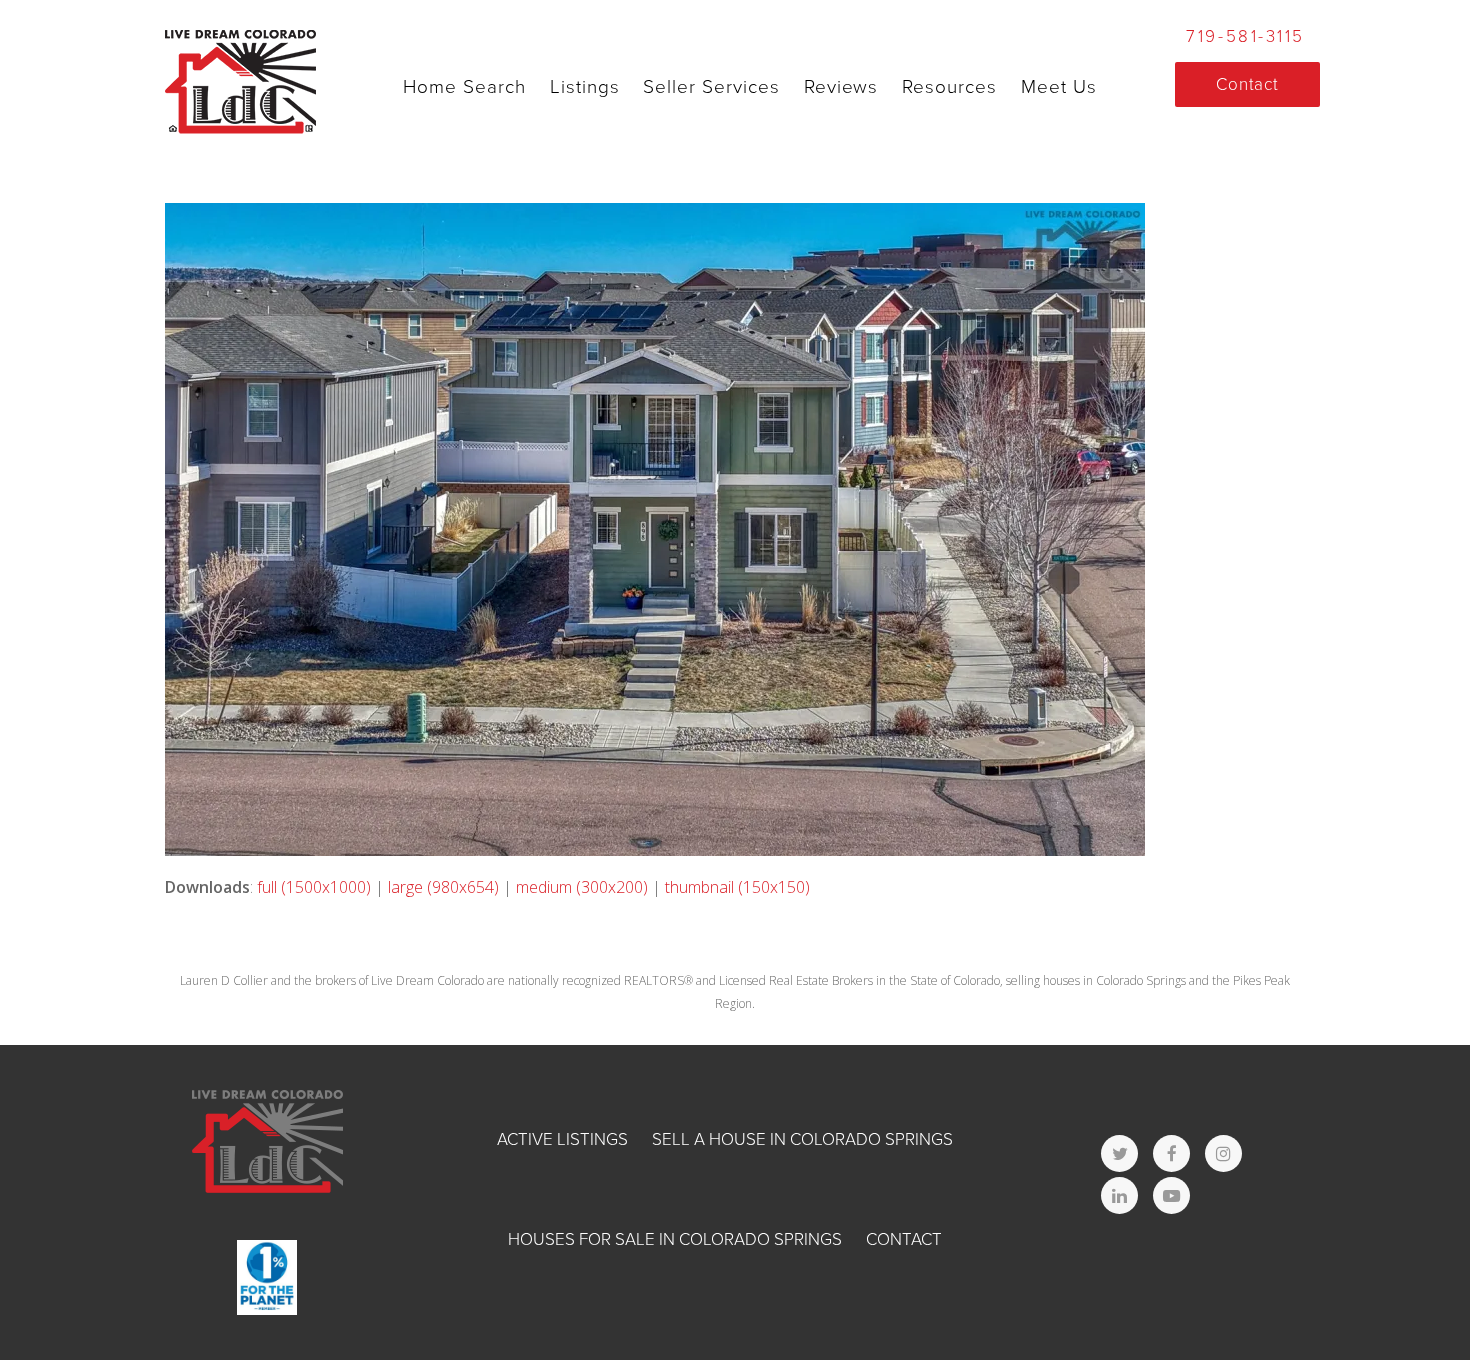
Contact (904, 1239)
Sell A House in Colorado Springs (802, 1139)
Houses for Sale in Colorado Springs (675, 1239)
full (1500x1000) (314, 887)
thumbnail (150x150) (737, 887)
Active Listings (562, 1139)
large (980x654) (443, 887)
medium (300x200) (582, 887)
